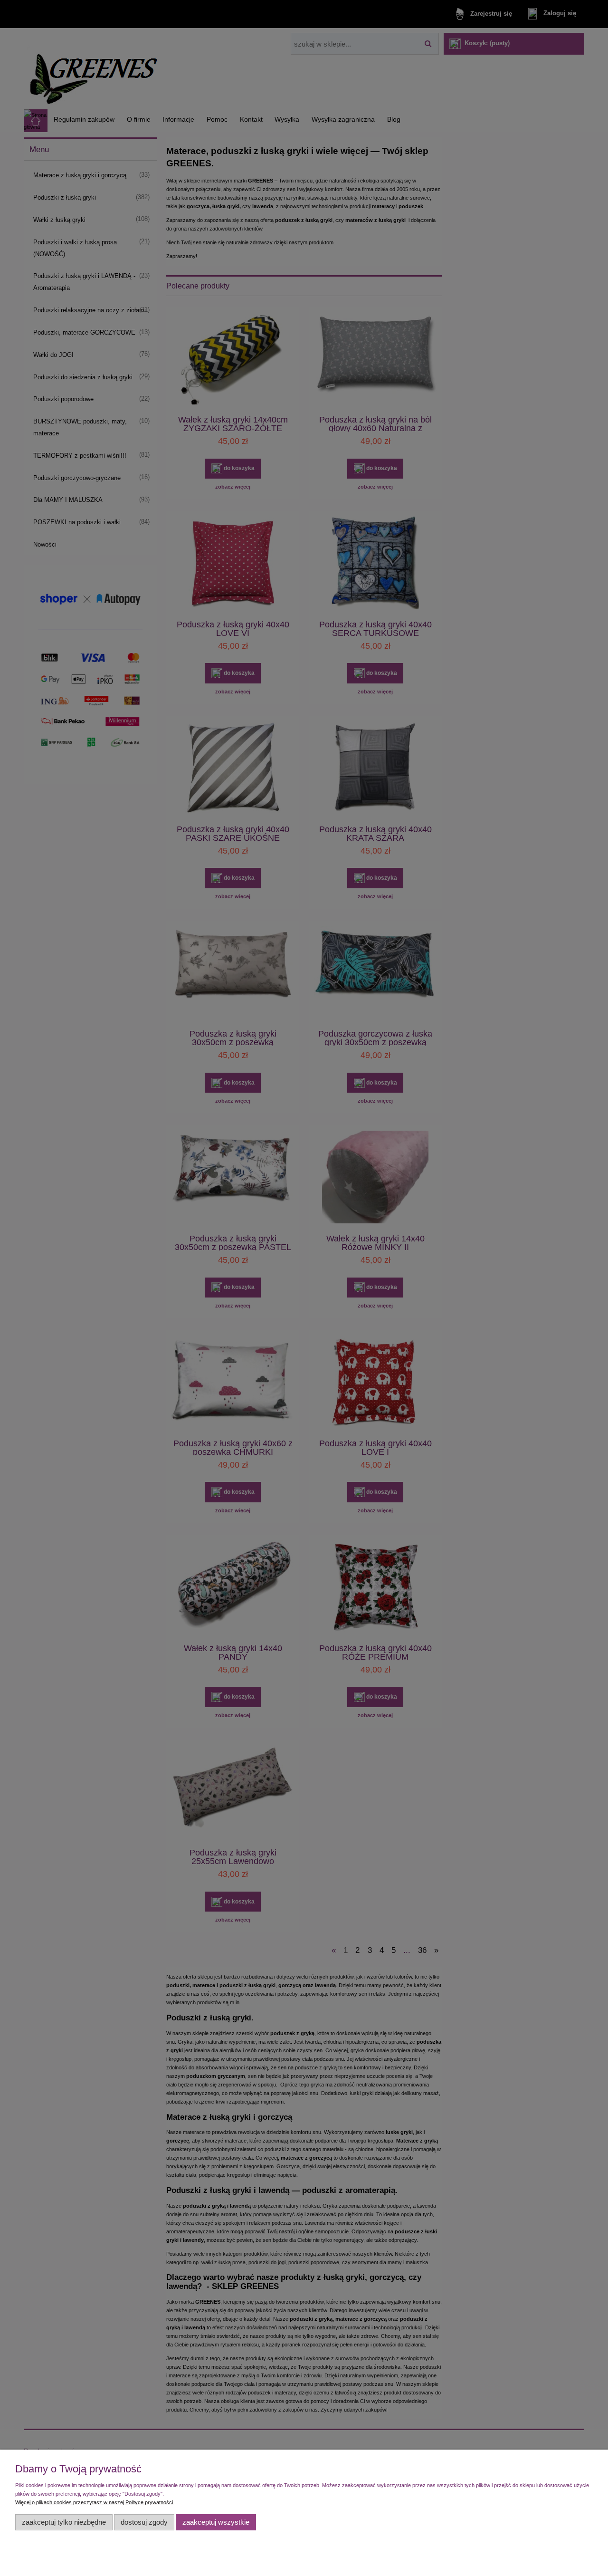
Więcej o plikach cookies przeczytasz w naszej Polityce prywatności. (95, 2502)
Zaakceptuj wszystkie (216, 2522)
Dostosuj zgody (144, 2522)
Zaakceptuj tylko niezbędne (64, 2522)
